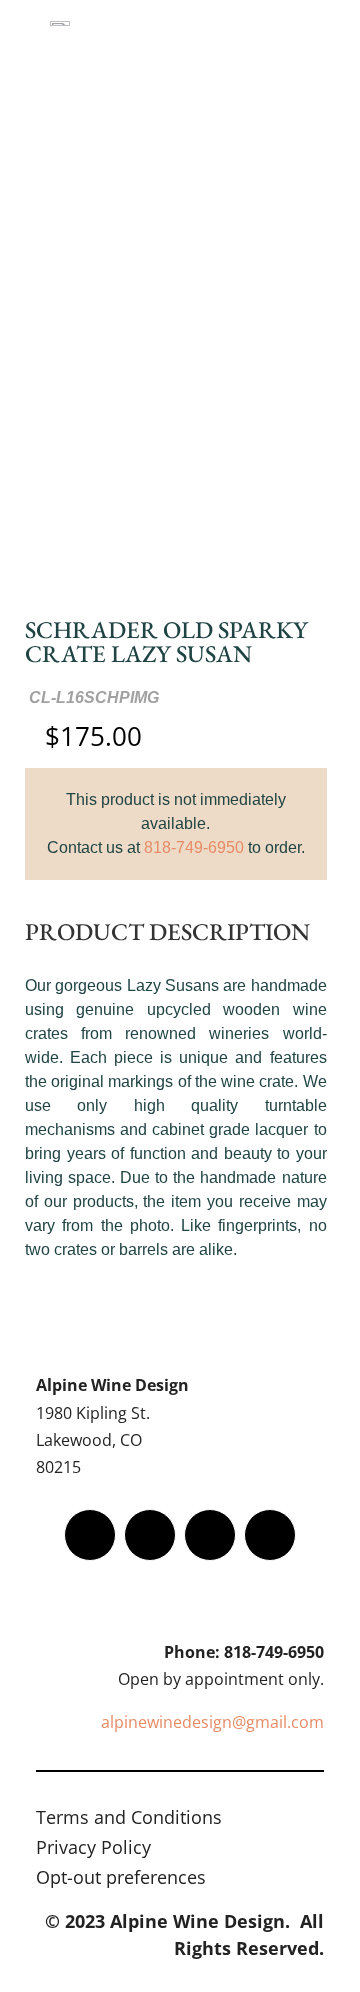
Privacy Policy (93, 1849)
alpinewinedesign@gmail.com (212, 1722)
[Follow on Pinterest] (270, 1535)
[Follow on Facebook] (90, 1535)
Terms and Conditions (129, 1819)
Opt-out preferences (121, 1879)
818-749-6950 (194, 847)
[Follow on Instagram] (210, 1535)
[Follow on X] (150, 1535)
